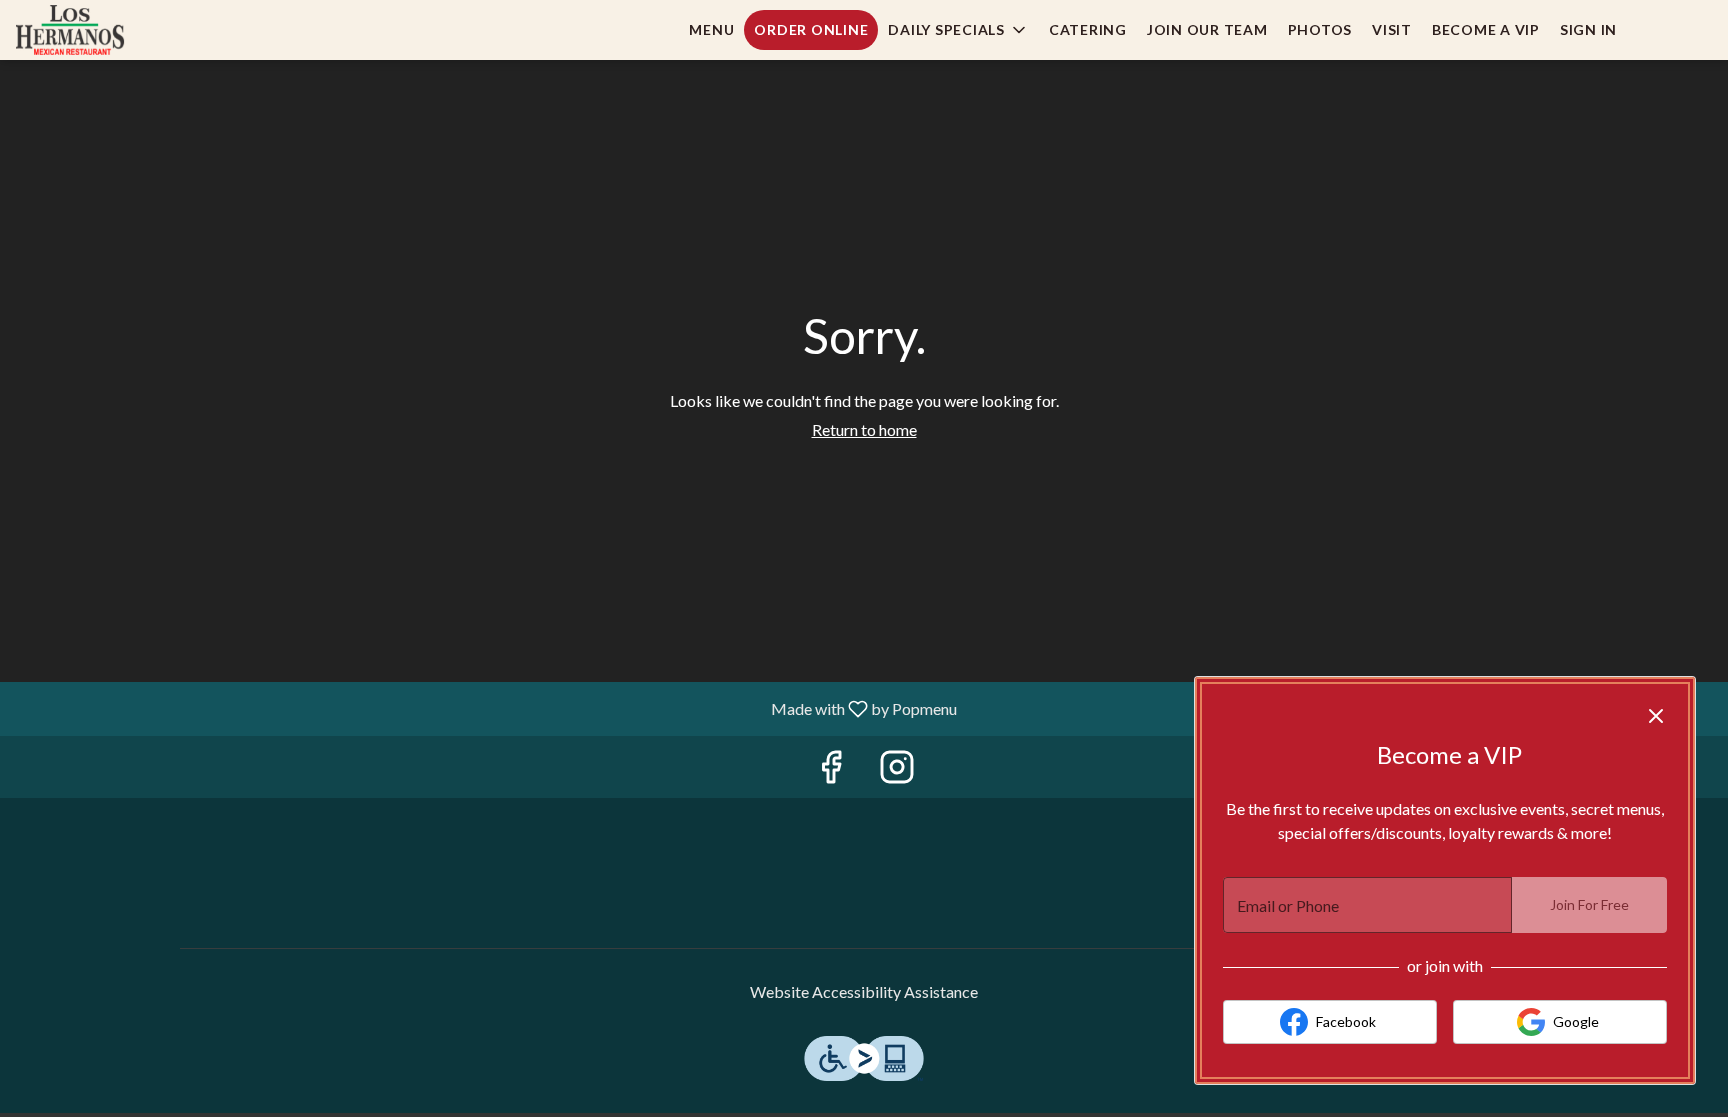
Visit (1392, 29)
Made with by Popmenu (486, 708)
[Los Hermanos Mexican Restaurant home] (106, 30)
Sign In (1588, 29)
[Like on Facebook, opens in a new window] (831, 771)
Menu (711, 29)
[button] (958, 30)
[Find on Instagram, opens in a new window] (897, 771)
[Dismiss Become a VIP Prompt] (1656, 716)
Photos (1320, 29)
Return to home (864, 429)
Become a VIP (1486, 29)
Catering (1088, 29)
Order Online (811, 29)
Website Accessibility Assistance (864, 991)
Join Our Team (1207, 29)
